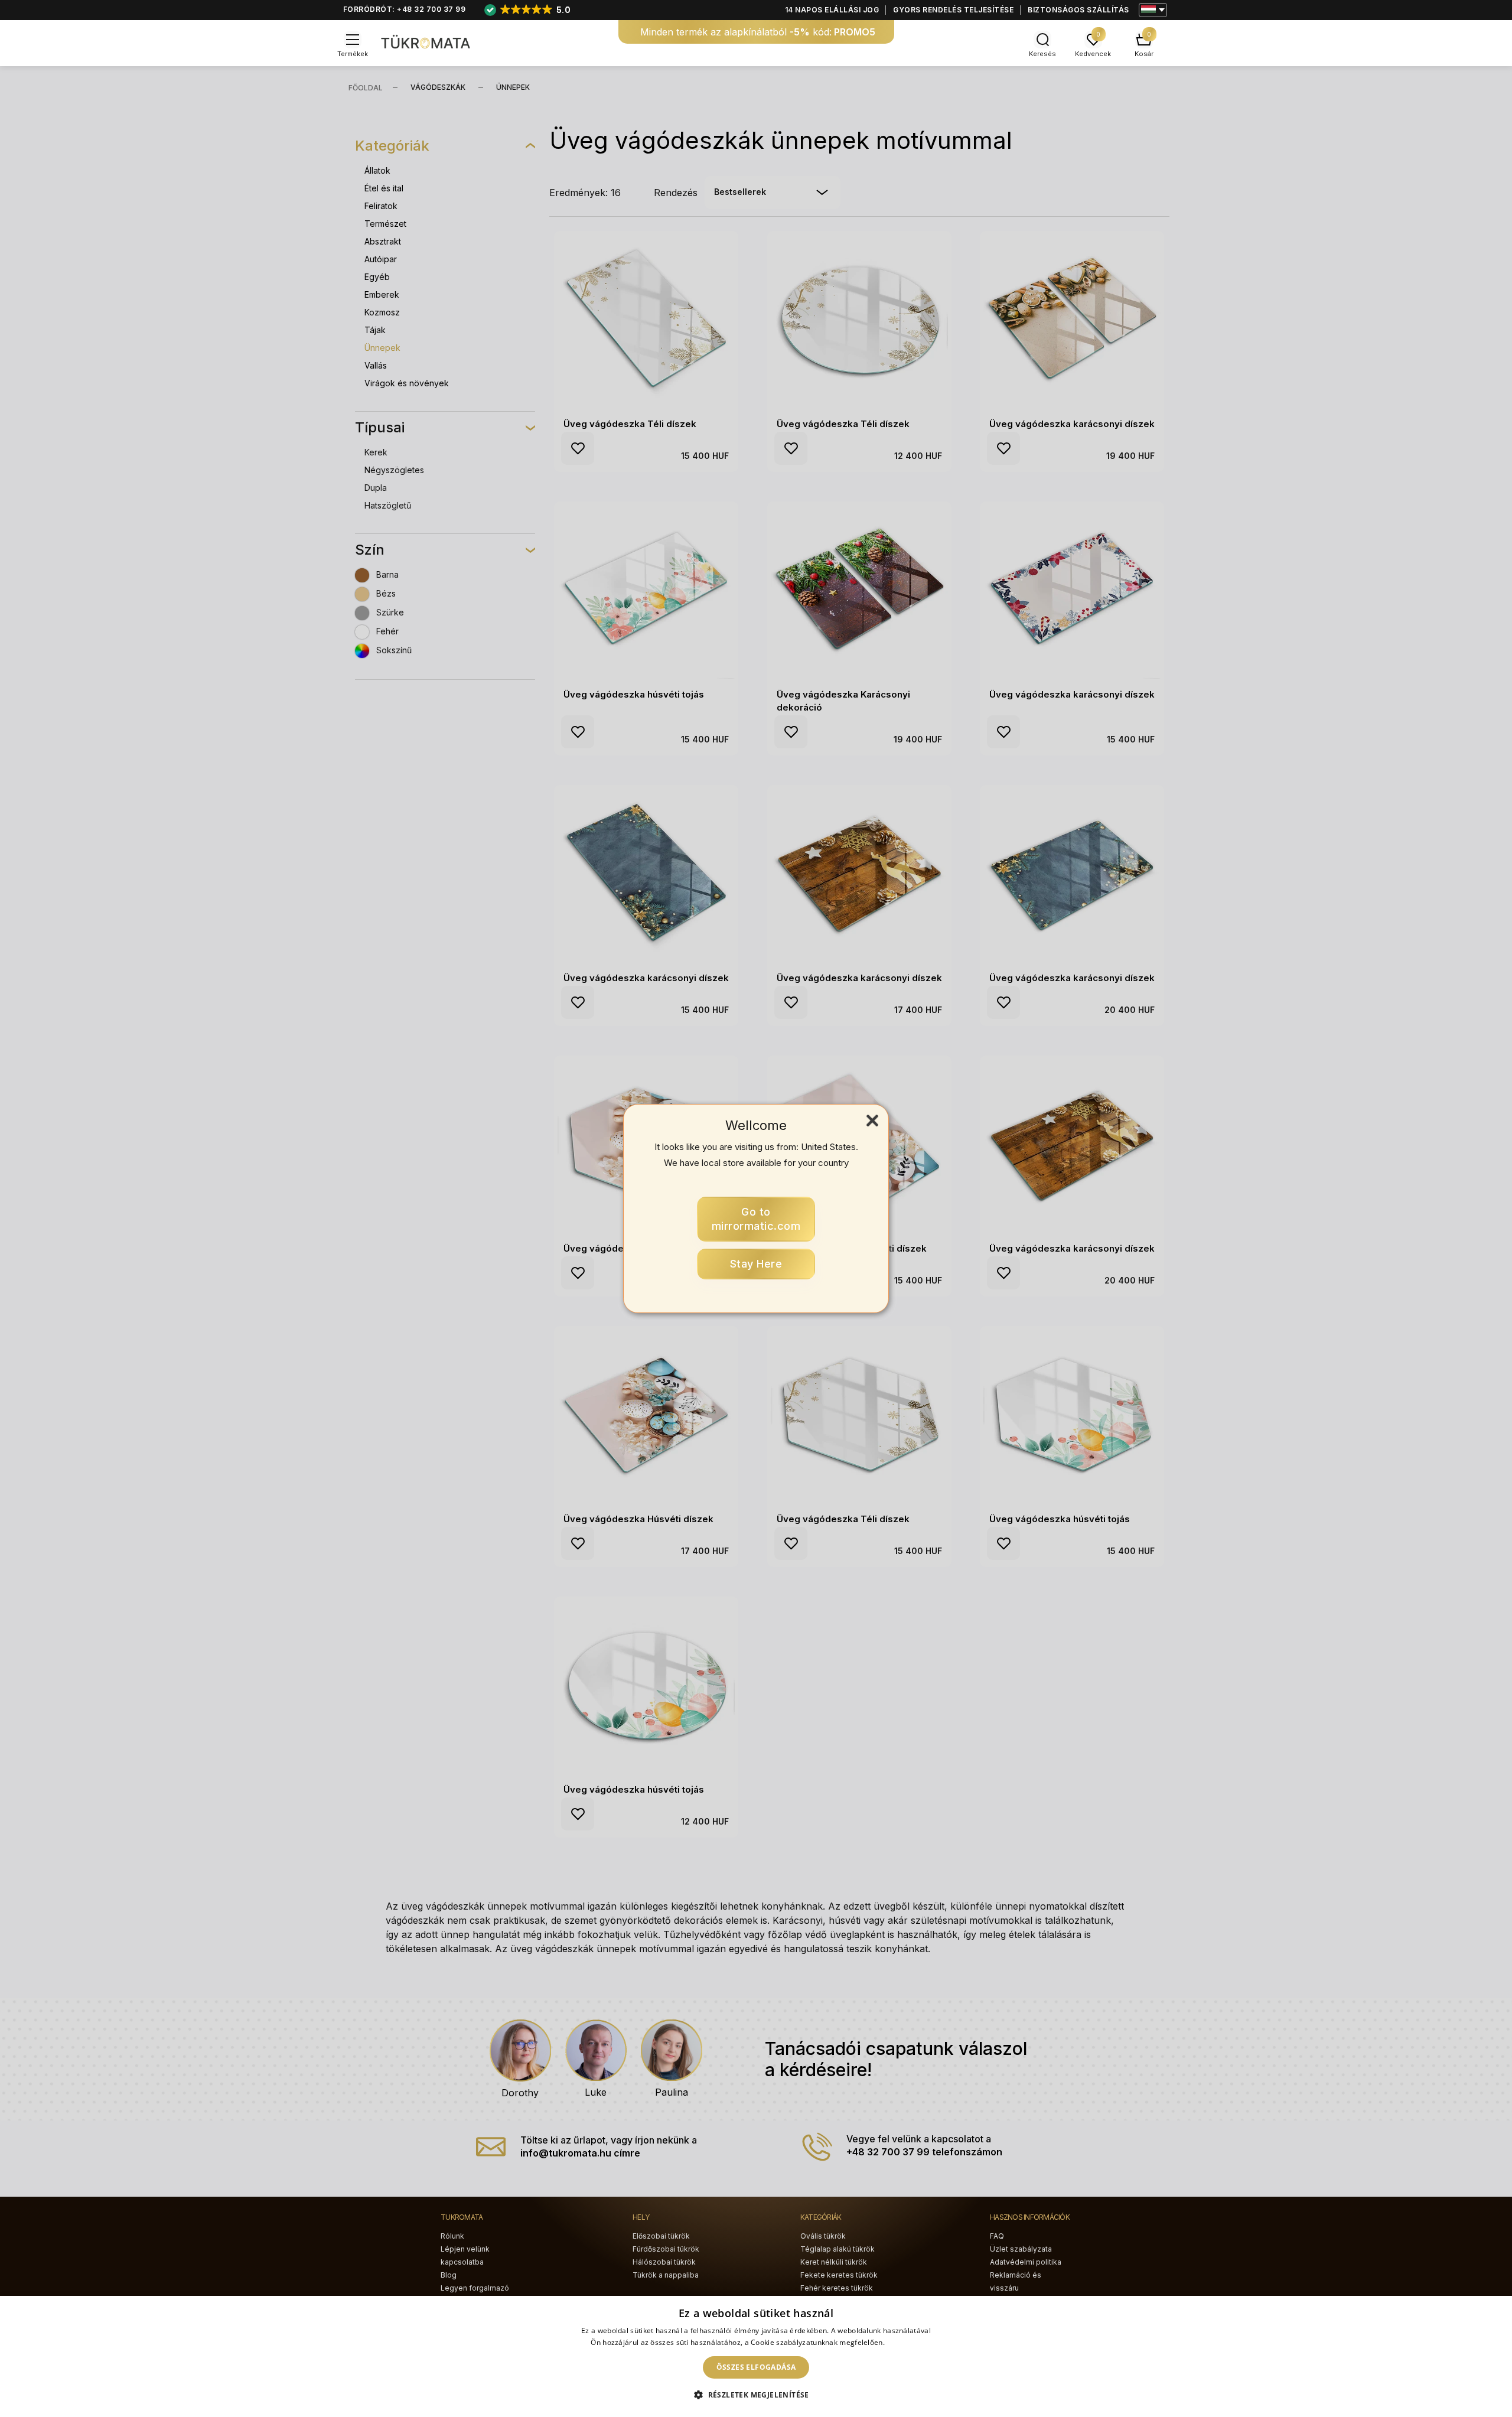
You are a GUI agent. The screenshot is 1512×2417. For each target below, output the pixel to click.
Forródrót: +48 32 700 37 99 (405, 9)
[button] (756, 2395)
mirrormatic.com (756, 1219)
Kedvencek (1093, 54)
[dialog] (756, 2356)
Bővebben (904, 2342)
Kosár (1144, 54)
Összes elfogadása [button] (756, 2367)
